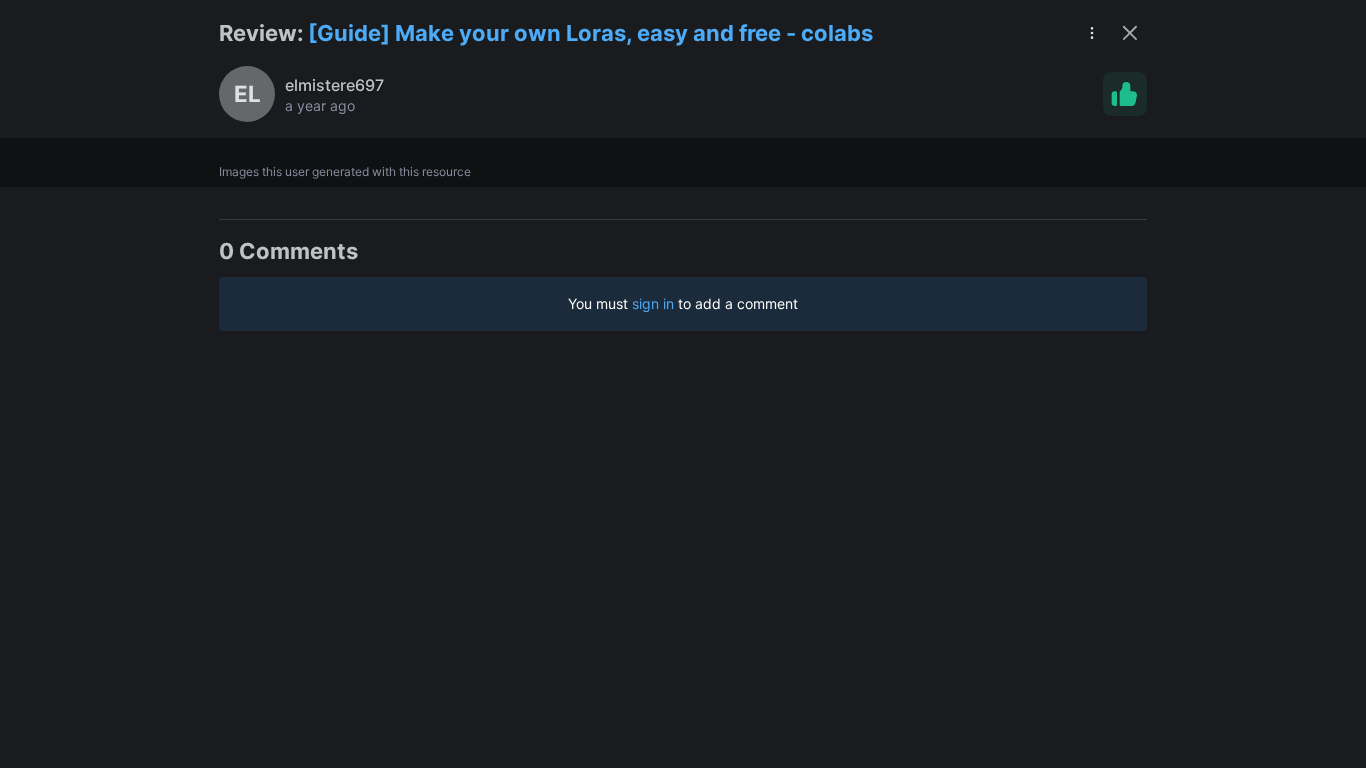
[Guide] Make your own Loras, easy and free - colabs (590, 33)
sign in (653, 303)
